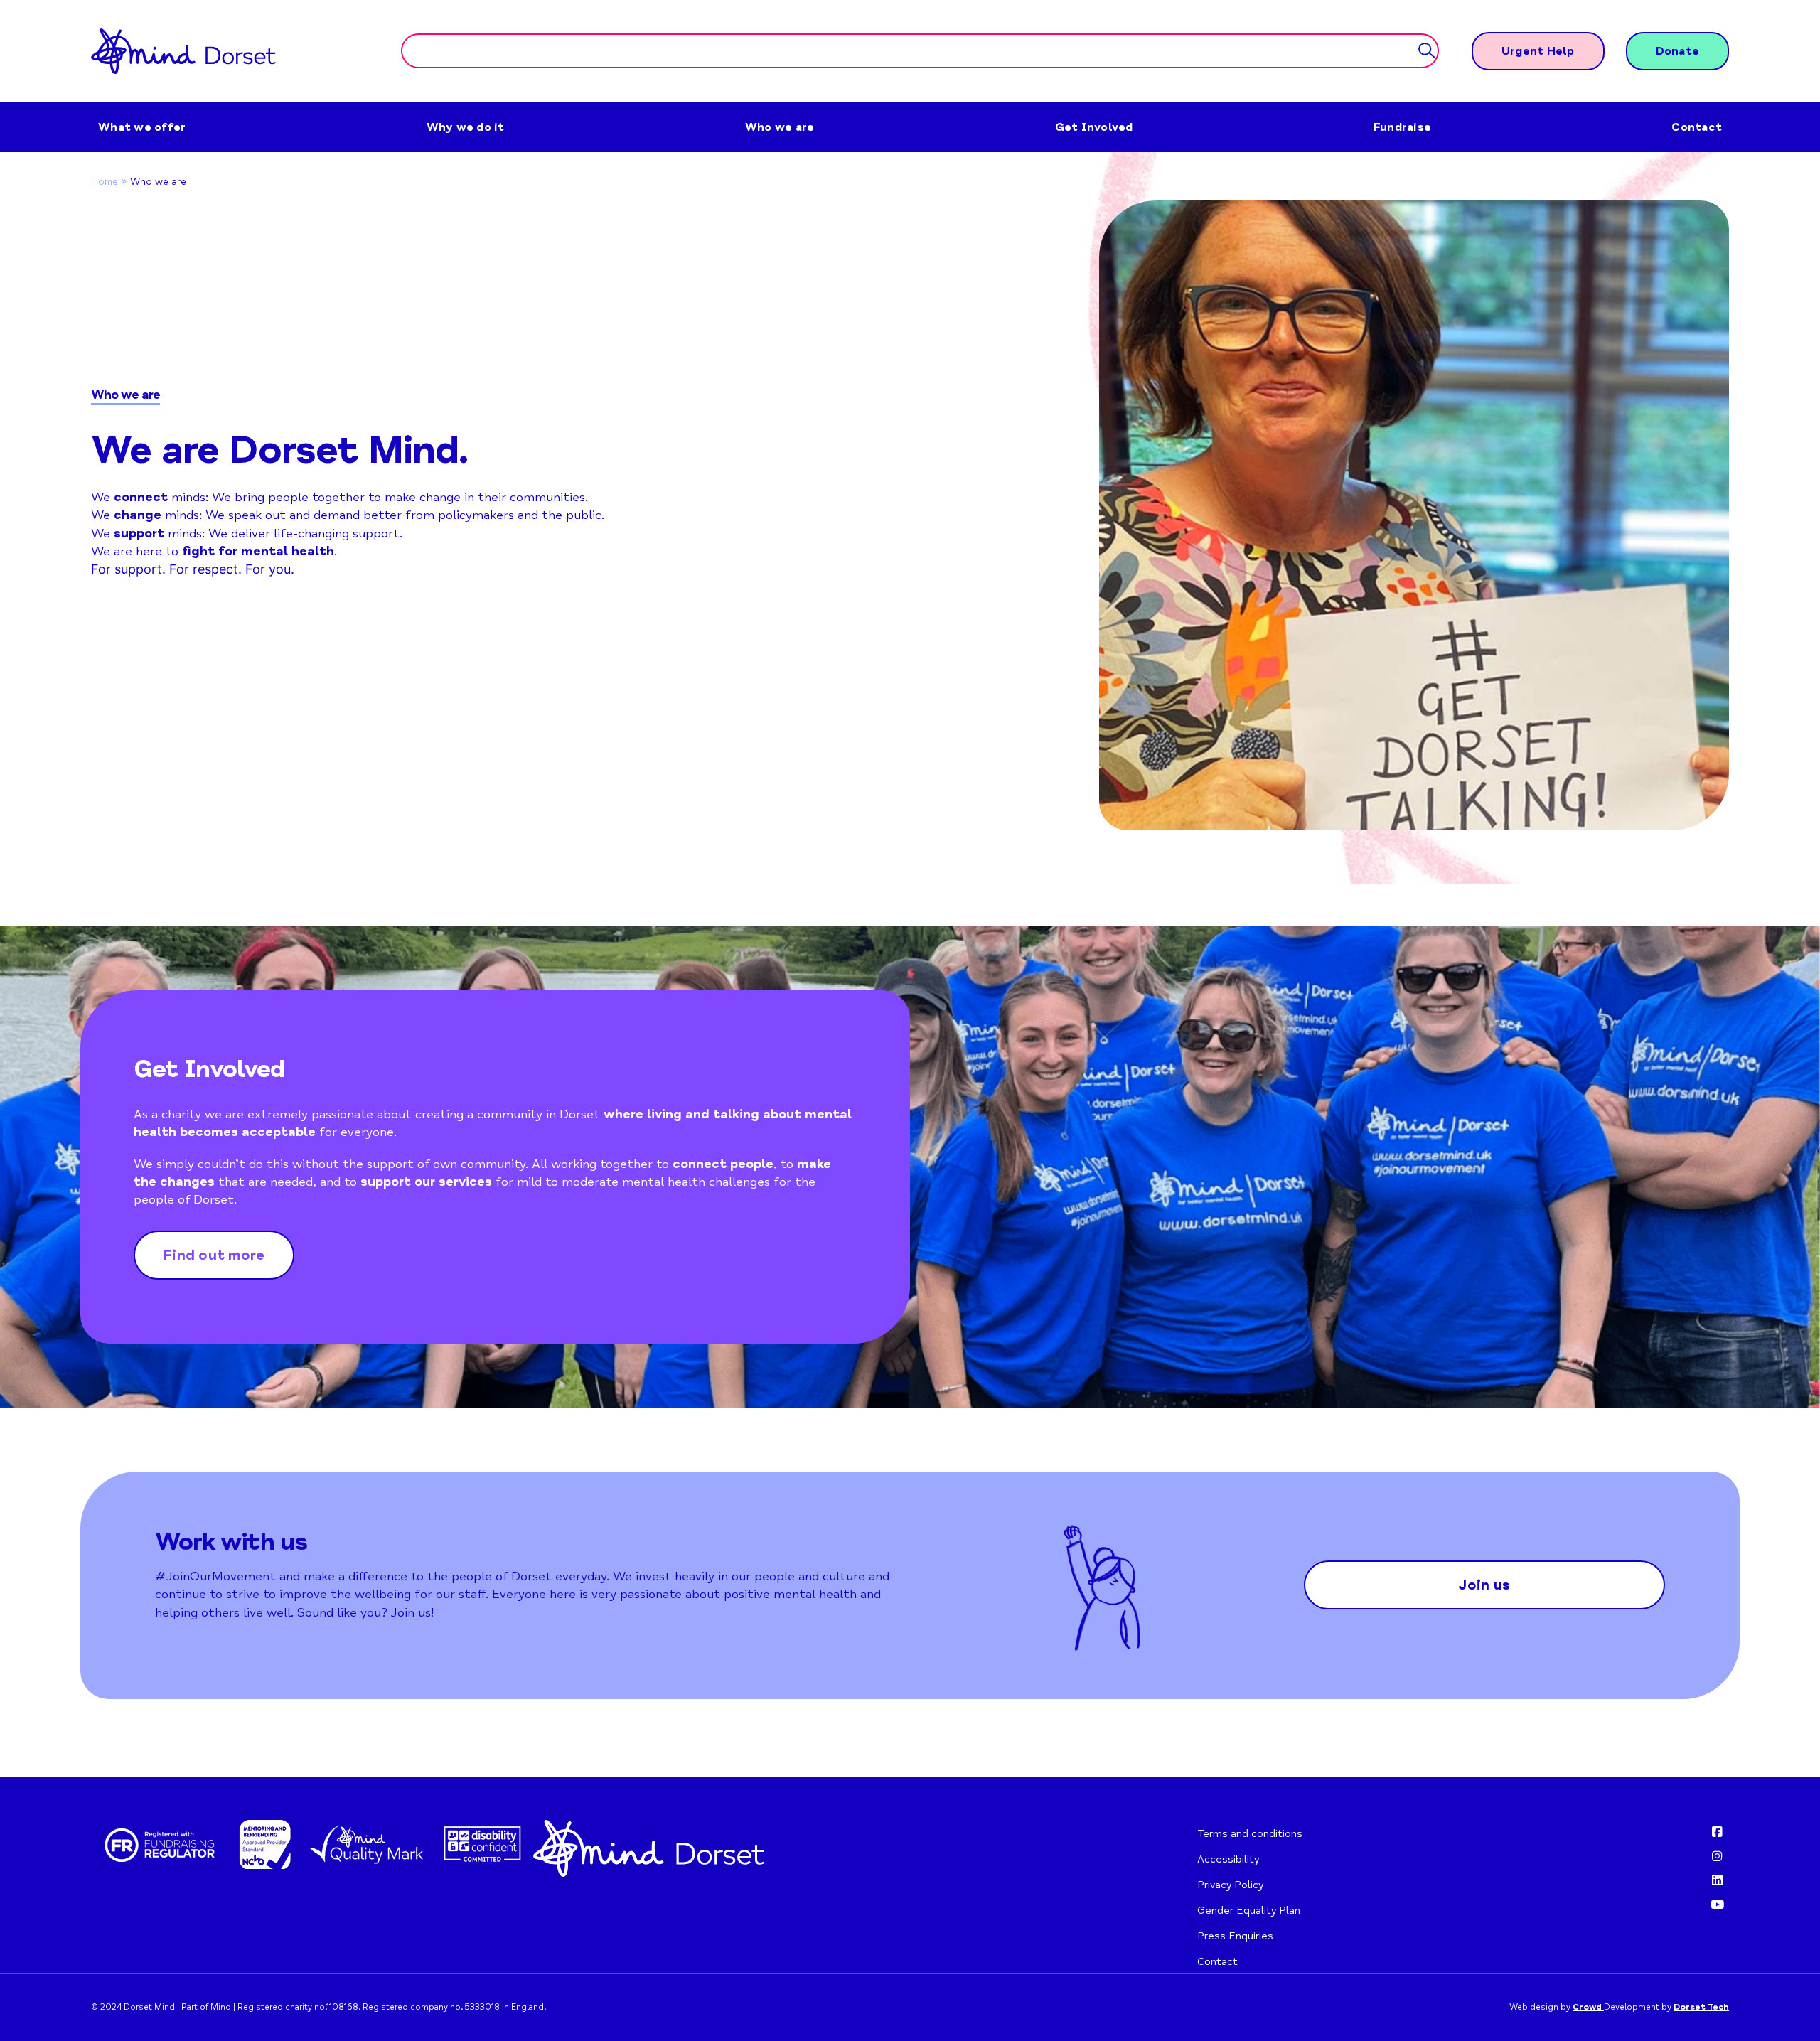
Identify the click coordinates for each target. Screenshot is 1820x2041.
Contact (1697, 127)
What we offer (142, 127)
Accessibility (1228, 1859)
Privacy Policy (1230, 1885)
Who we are (780, 127)
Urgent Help (1538, 51)
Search (1427, 52)
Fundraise (1402, 127)
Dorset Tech (1701, 2007)
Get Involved (1094, 127)
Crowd (1588, 2007)
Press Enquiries (1235, 1936)
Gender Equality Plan (1249, 1910)
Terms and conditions (1250, 1833)
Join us (1484, 1585)
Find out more (214, 1255)
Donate (1678, 51)
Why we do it (466, 127)
